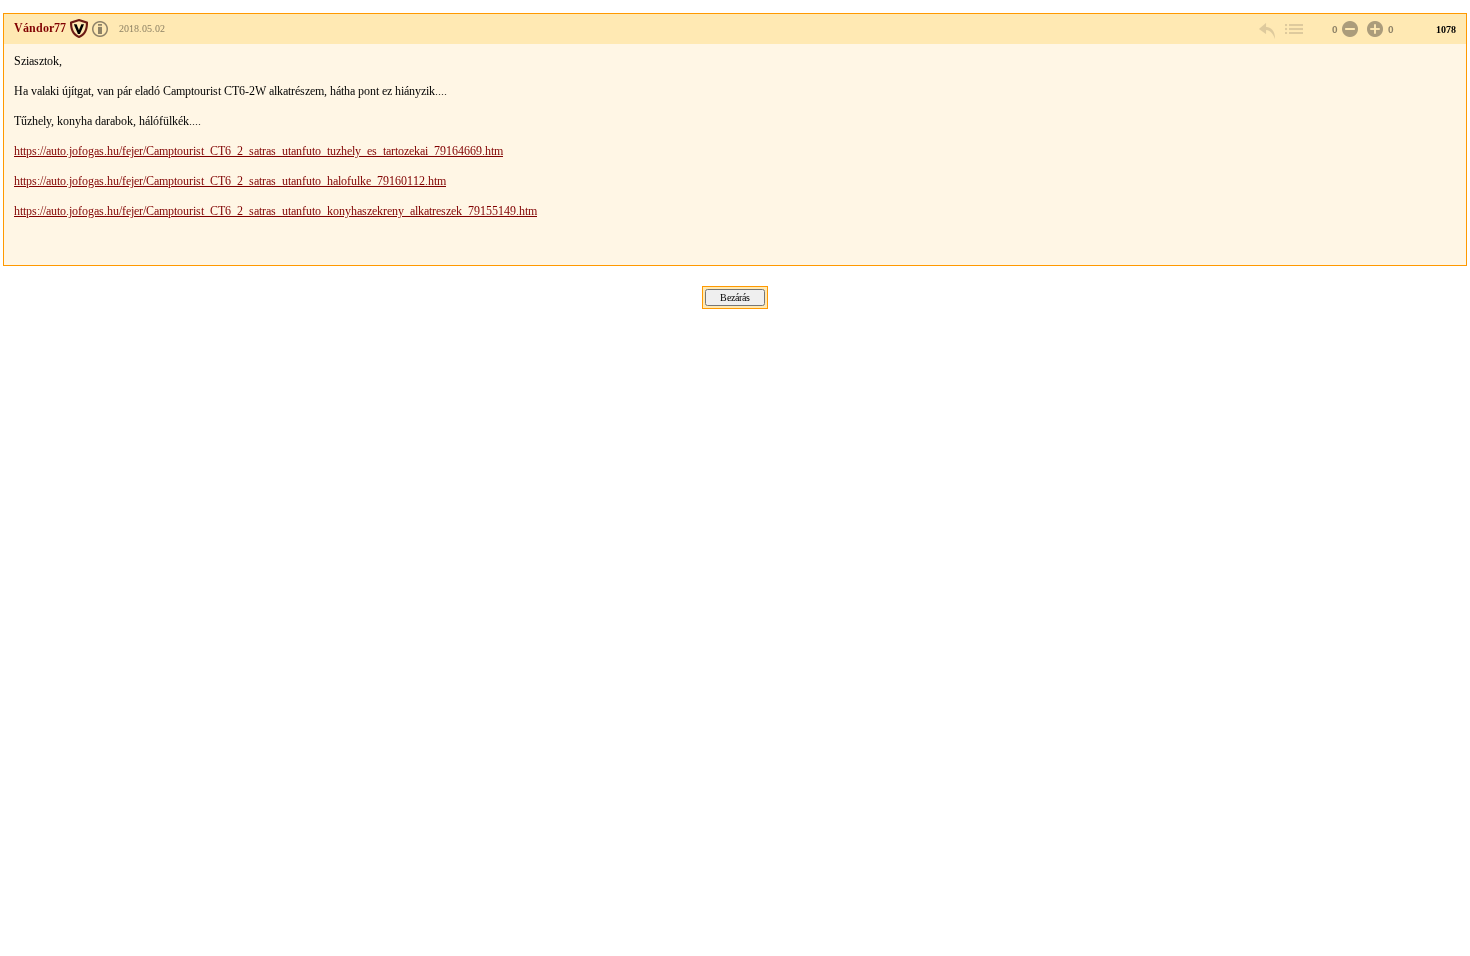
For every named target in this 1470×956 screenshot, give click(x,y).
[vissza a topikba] (1293, 29)
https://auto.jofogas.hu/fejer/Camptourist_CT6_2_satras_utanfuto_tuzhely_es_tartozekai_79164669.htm (258, 151)
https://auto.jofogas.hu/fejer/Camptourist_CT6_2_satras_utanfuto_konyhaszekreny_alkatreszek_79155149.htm (275, 211)
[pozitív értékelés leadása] (1373, 29)
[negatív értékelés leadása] (1348, 29)
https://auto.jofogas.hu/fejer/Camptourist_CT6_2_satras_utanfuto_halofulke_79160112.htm (230, 181)
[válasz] (1268, 29)
